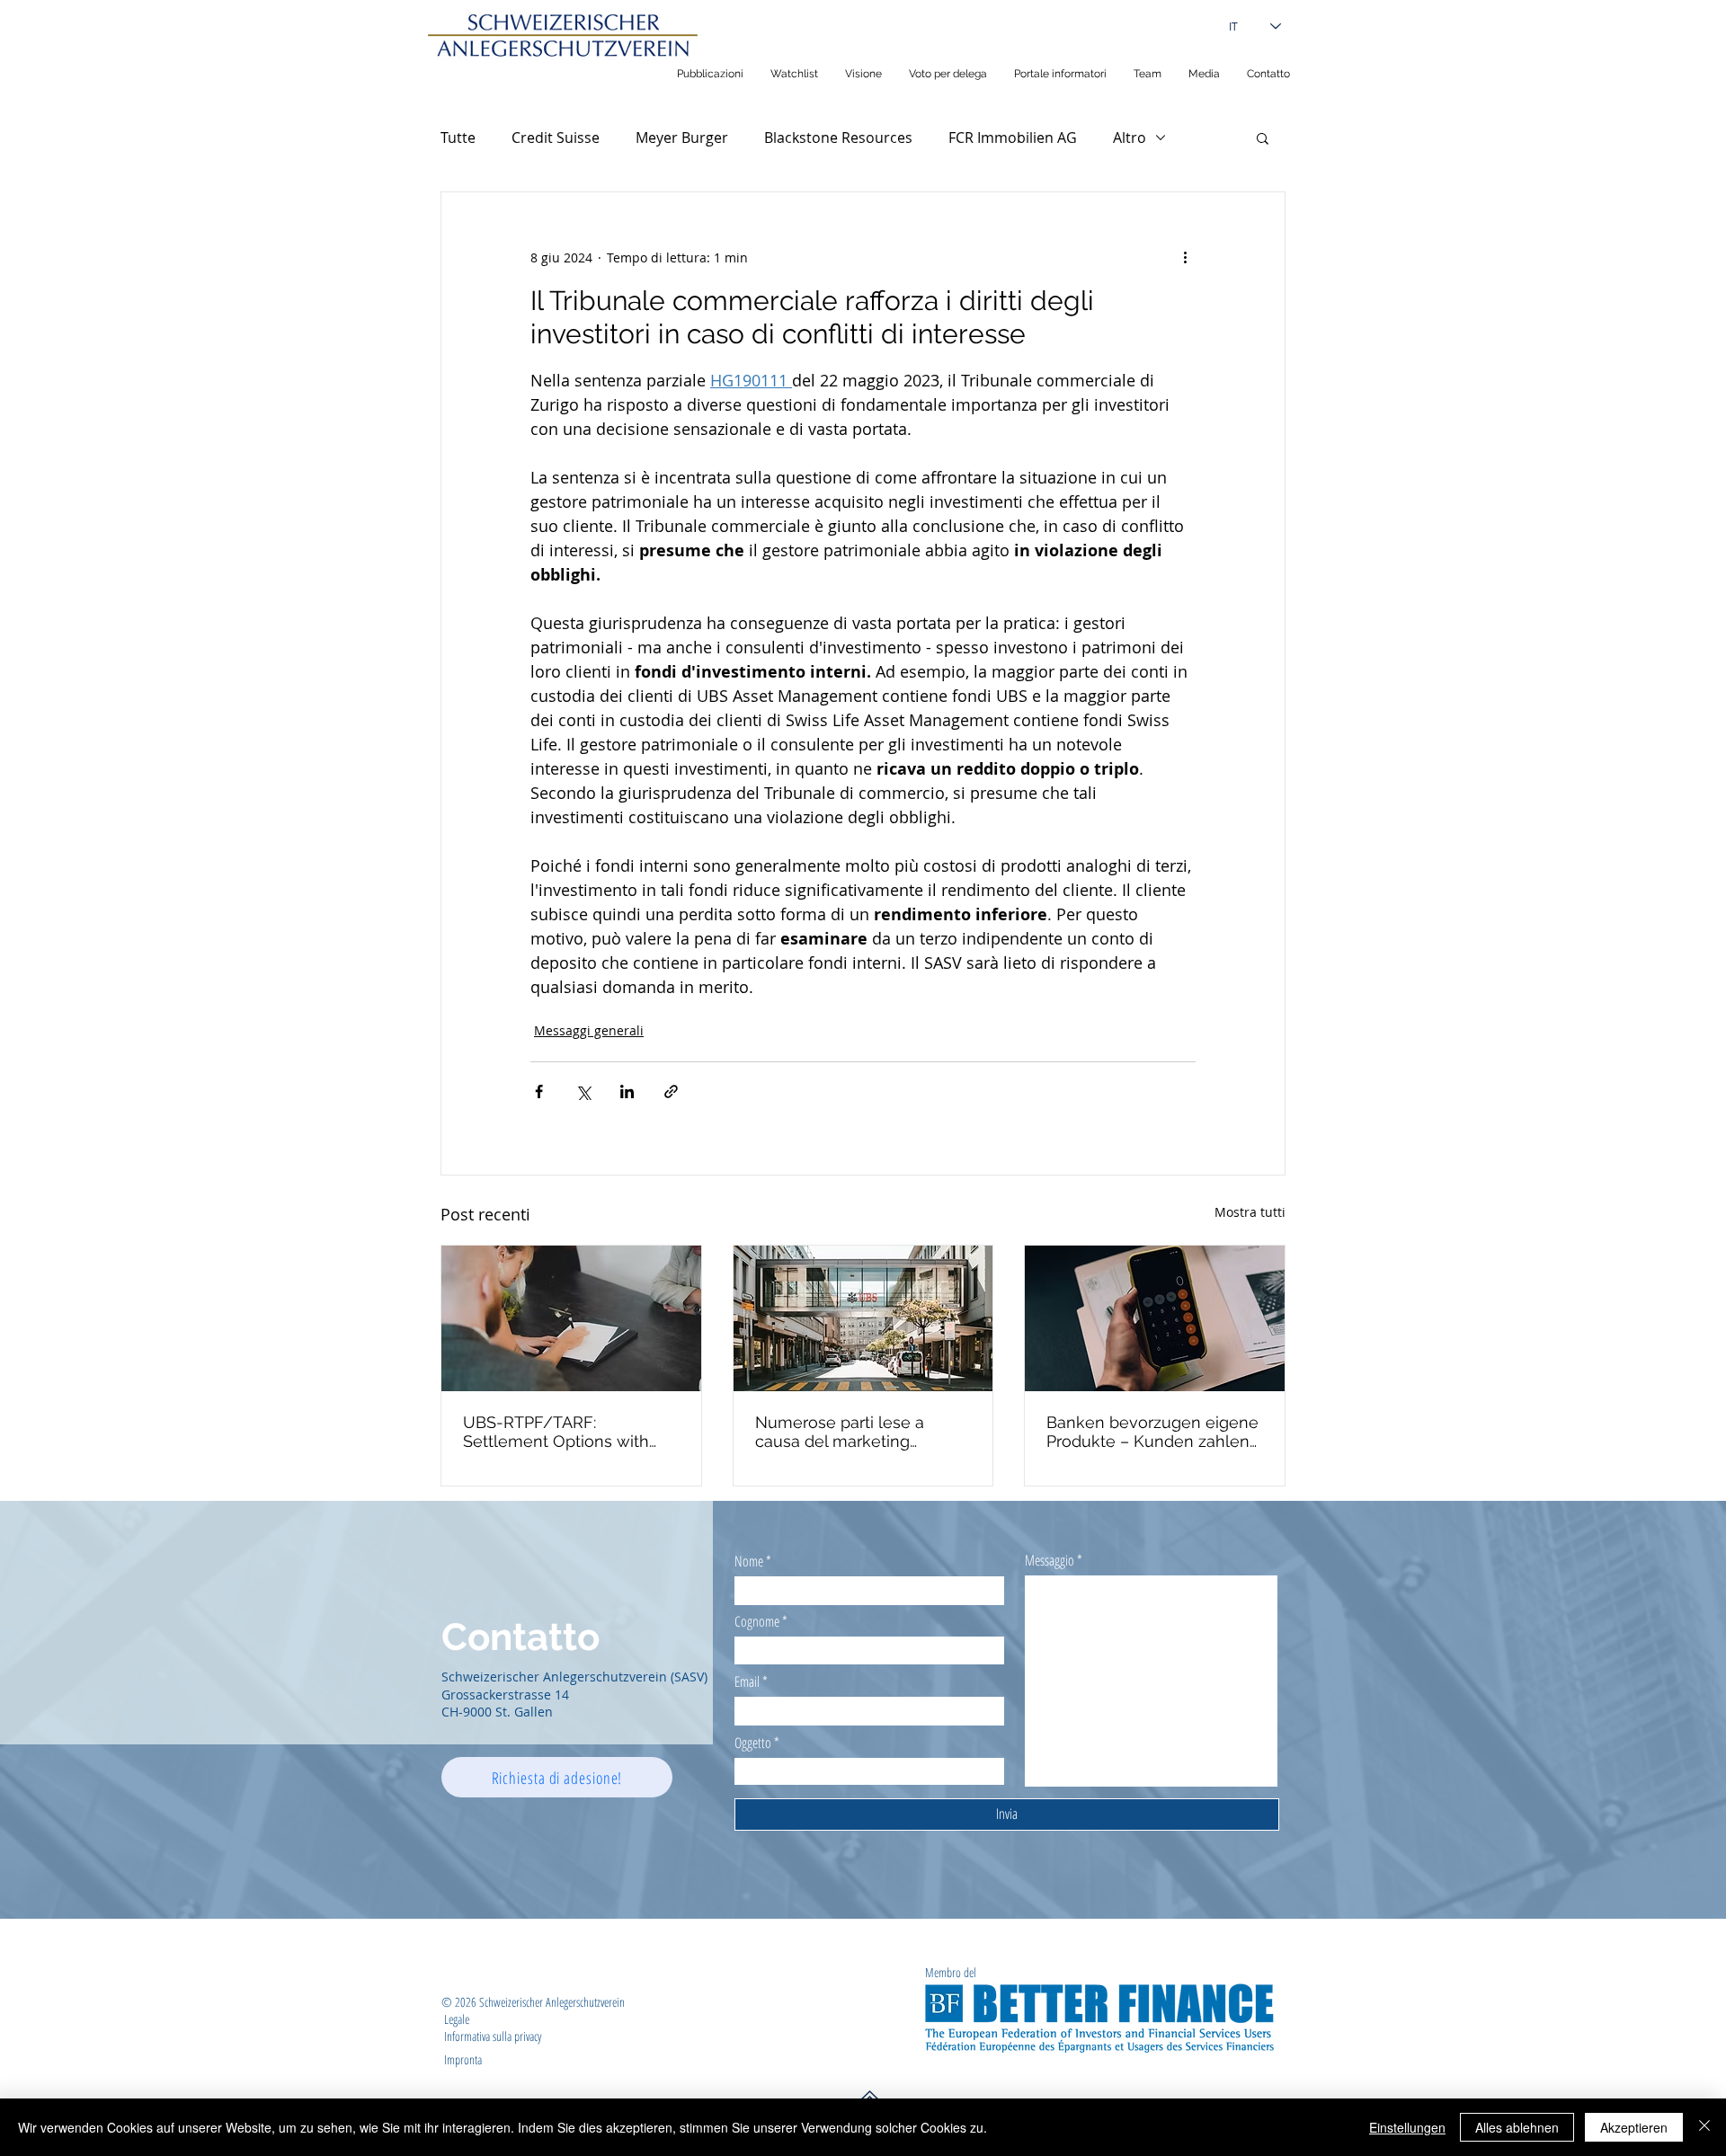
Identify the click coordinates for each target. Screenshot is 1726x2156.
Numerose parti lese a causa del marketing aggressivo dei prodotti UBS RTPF (861, 1432)
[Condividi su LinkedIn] (627, 1091)
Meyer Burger (682, 138)
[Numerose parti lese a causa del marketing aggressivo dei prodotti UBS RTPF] (863, 1318)
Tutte (458, 138)
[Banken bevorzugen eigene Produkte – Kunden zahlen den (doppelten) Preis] (1155, 1318)
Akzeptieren (1634, 2127)
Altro (1130, 138)
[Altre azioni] (1185, 257)
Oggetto (753, 1743)
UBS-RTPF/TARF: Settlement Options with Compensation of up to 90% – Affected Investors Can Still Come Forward (571, 1432)
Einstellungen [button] (1407, 2127)
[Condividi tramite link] (671, 1091)
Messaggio (1050, 1560)
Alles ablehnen (1517, 2127)
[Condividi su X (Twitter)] (583, 1091)
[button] (1263, 138)
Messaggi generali (589, 1030)
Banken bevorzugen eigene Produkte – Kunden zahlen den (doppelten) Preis (1152, 1432)
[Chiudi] (1704, 2127)
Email (747, 1681)
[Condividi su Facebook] (539, 1091)
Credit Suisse (556, 138)
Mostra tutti (1250, 1212)
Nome (749, 1561)
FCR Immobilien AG (1013, 138)
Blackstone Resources (838, 138)
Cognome (757, 1621)
